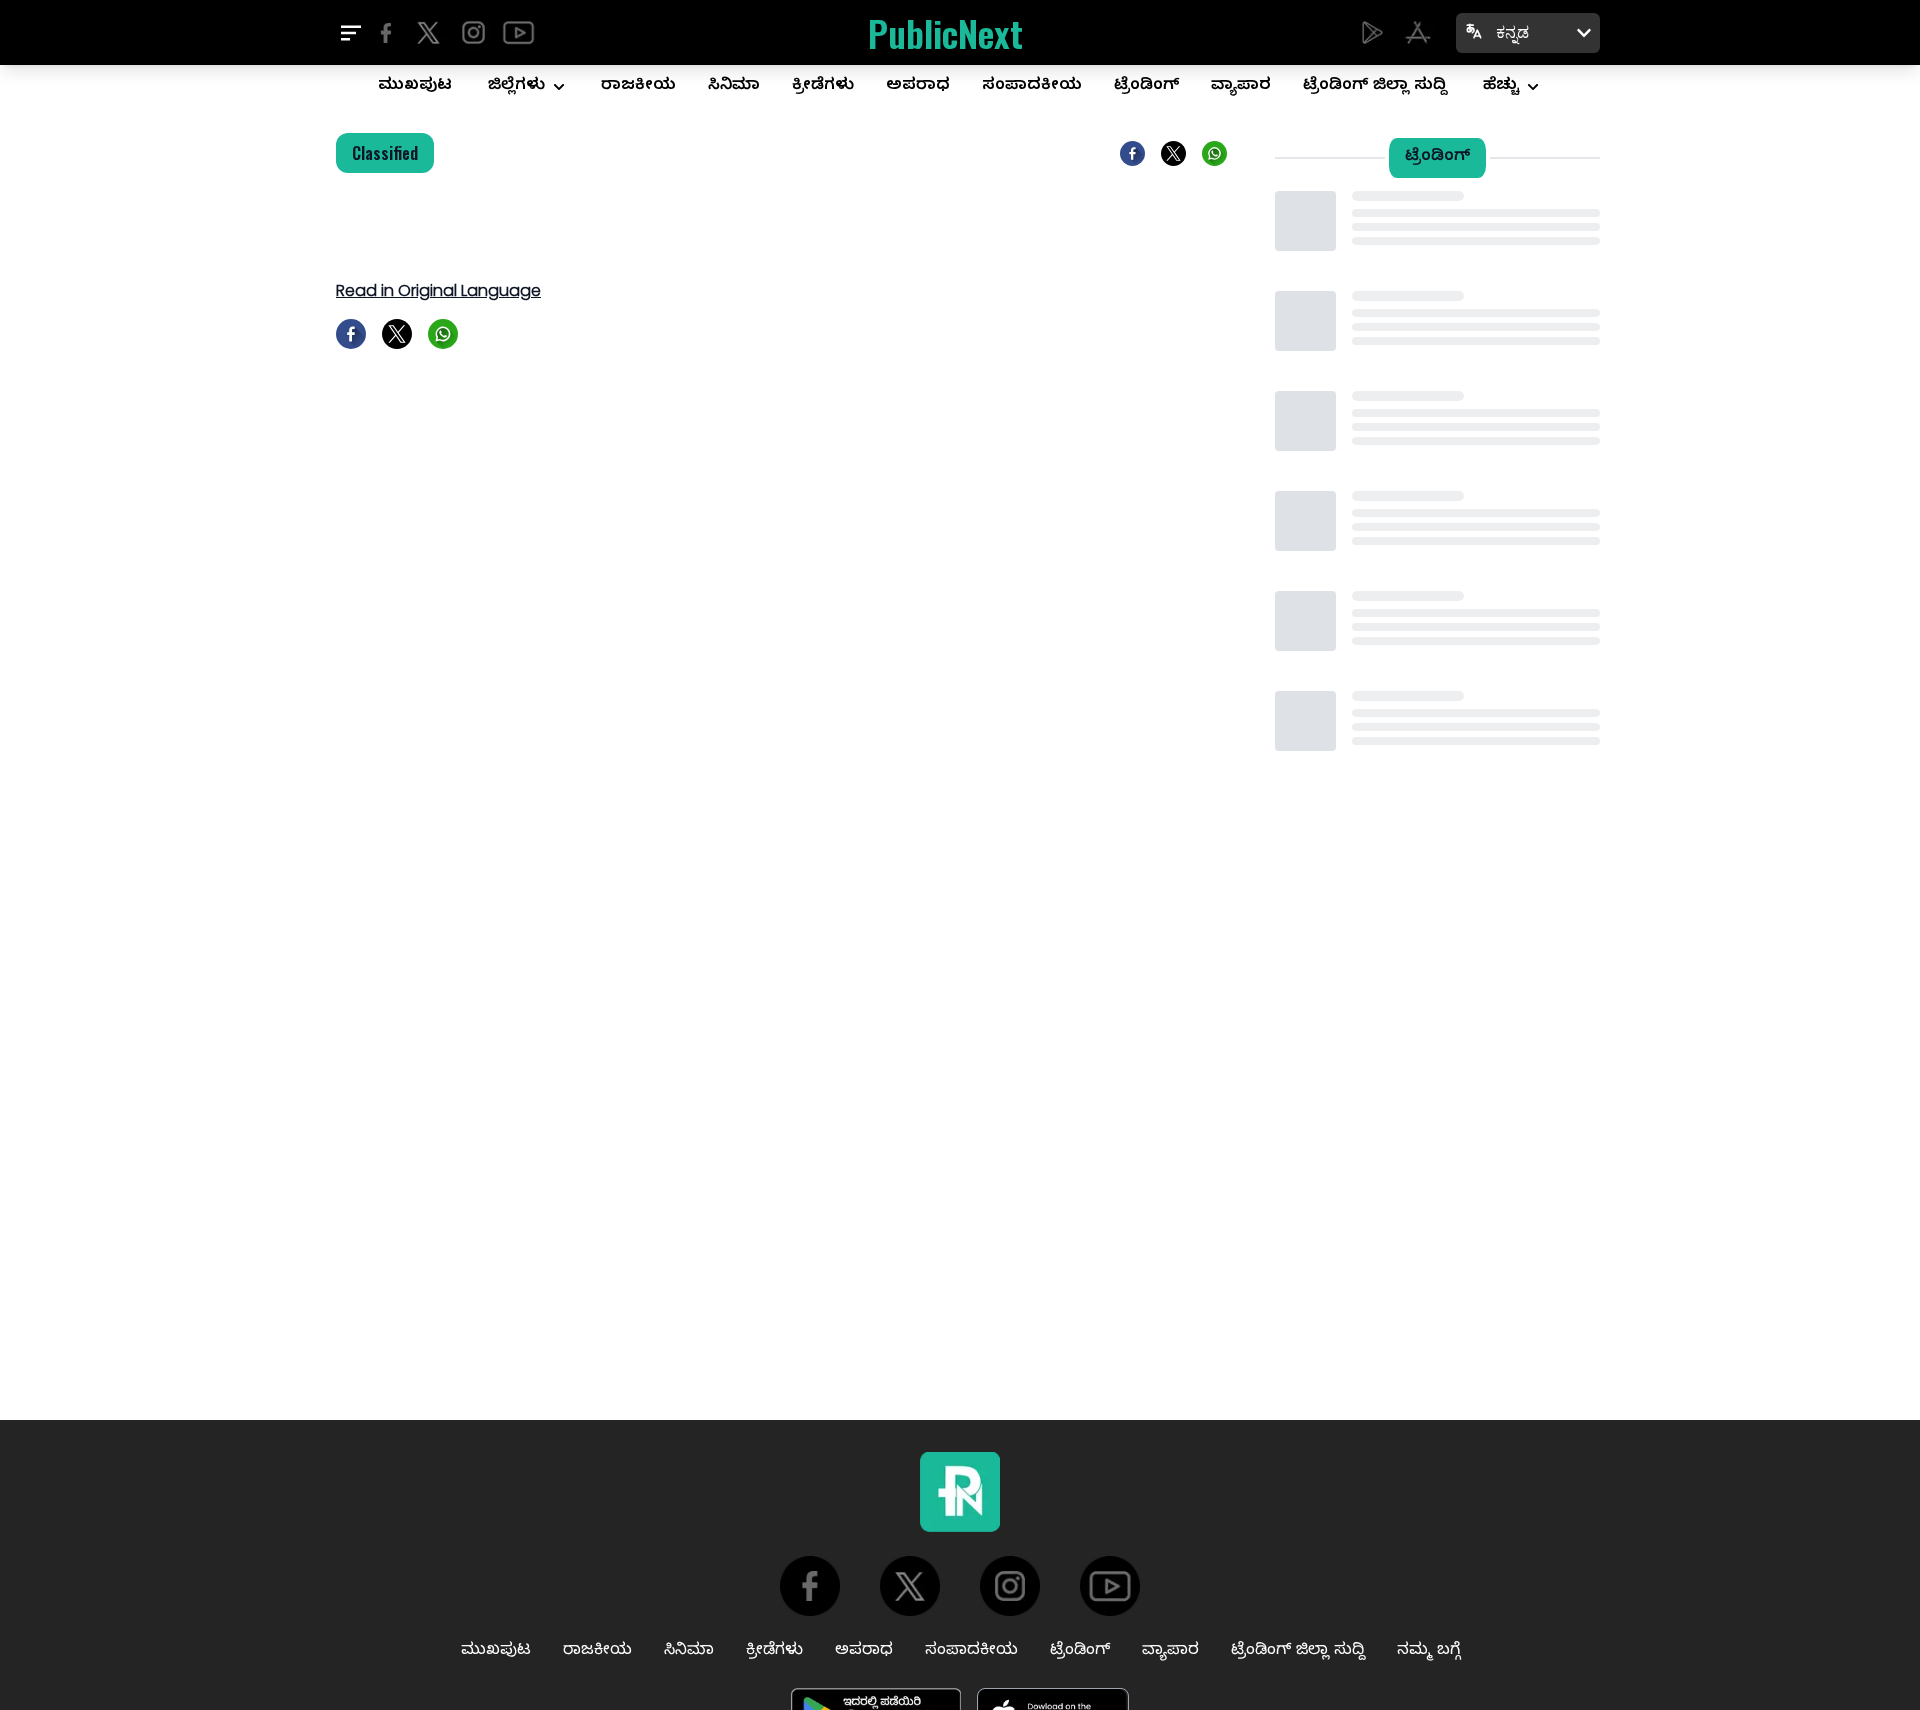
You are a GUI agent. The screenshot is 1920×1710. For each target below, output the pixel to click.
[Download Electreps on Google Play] (1372, 32)
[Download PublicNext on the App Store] (1417, 32)
